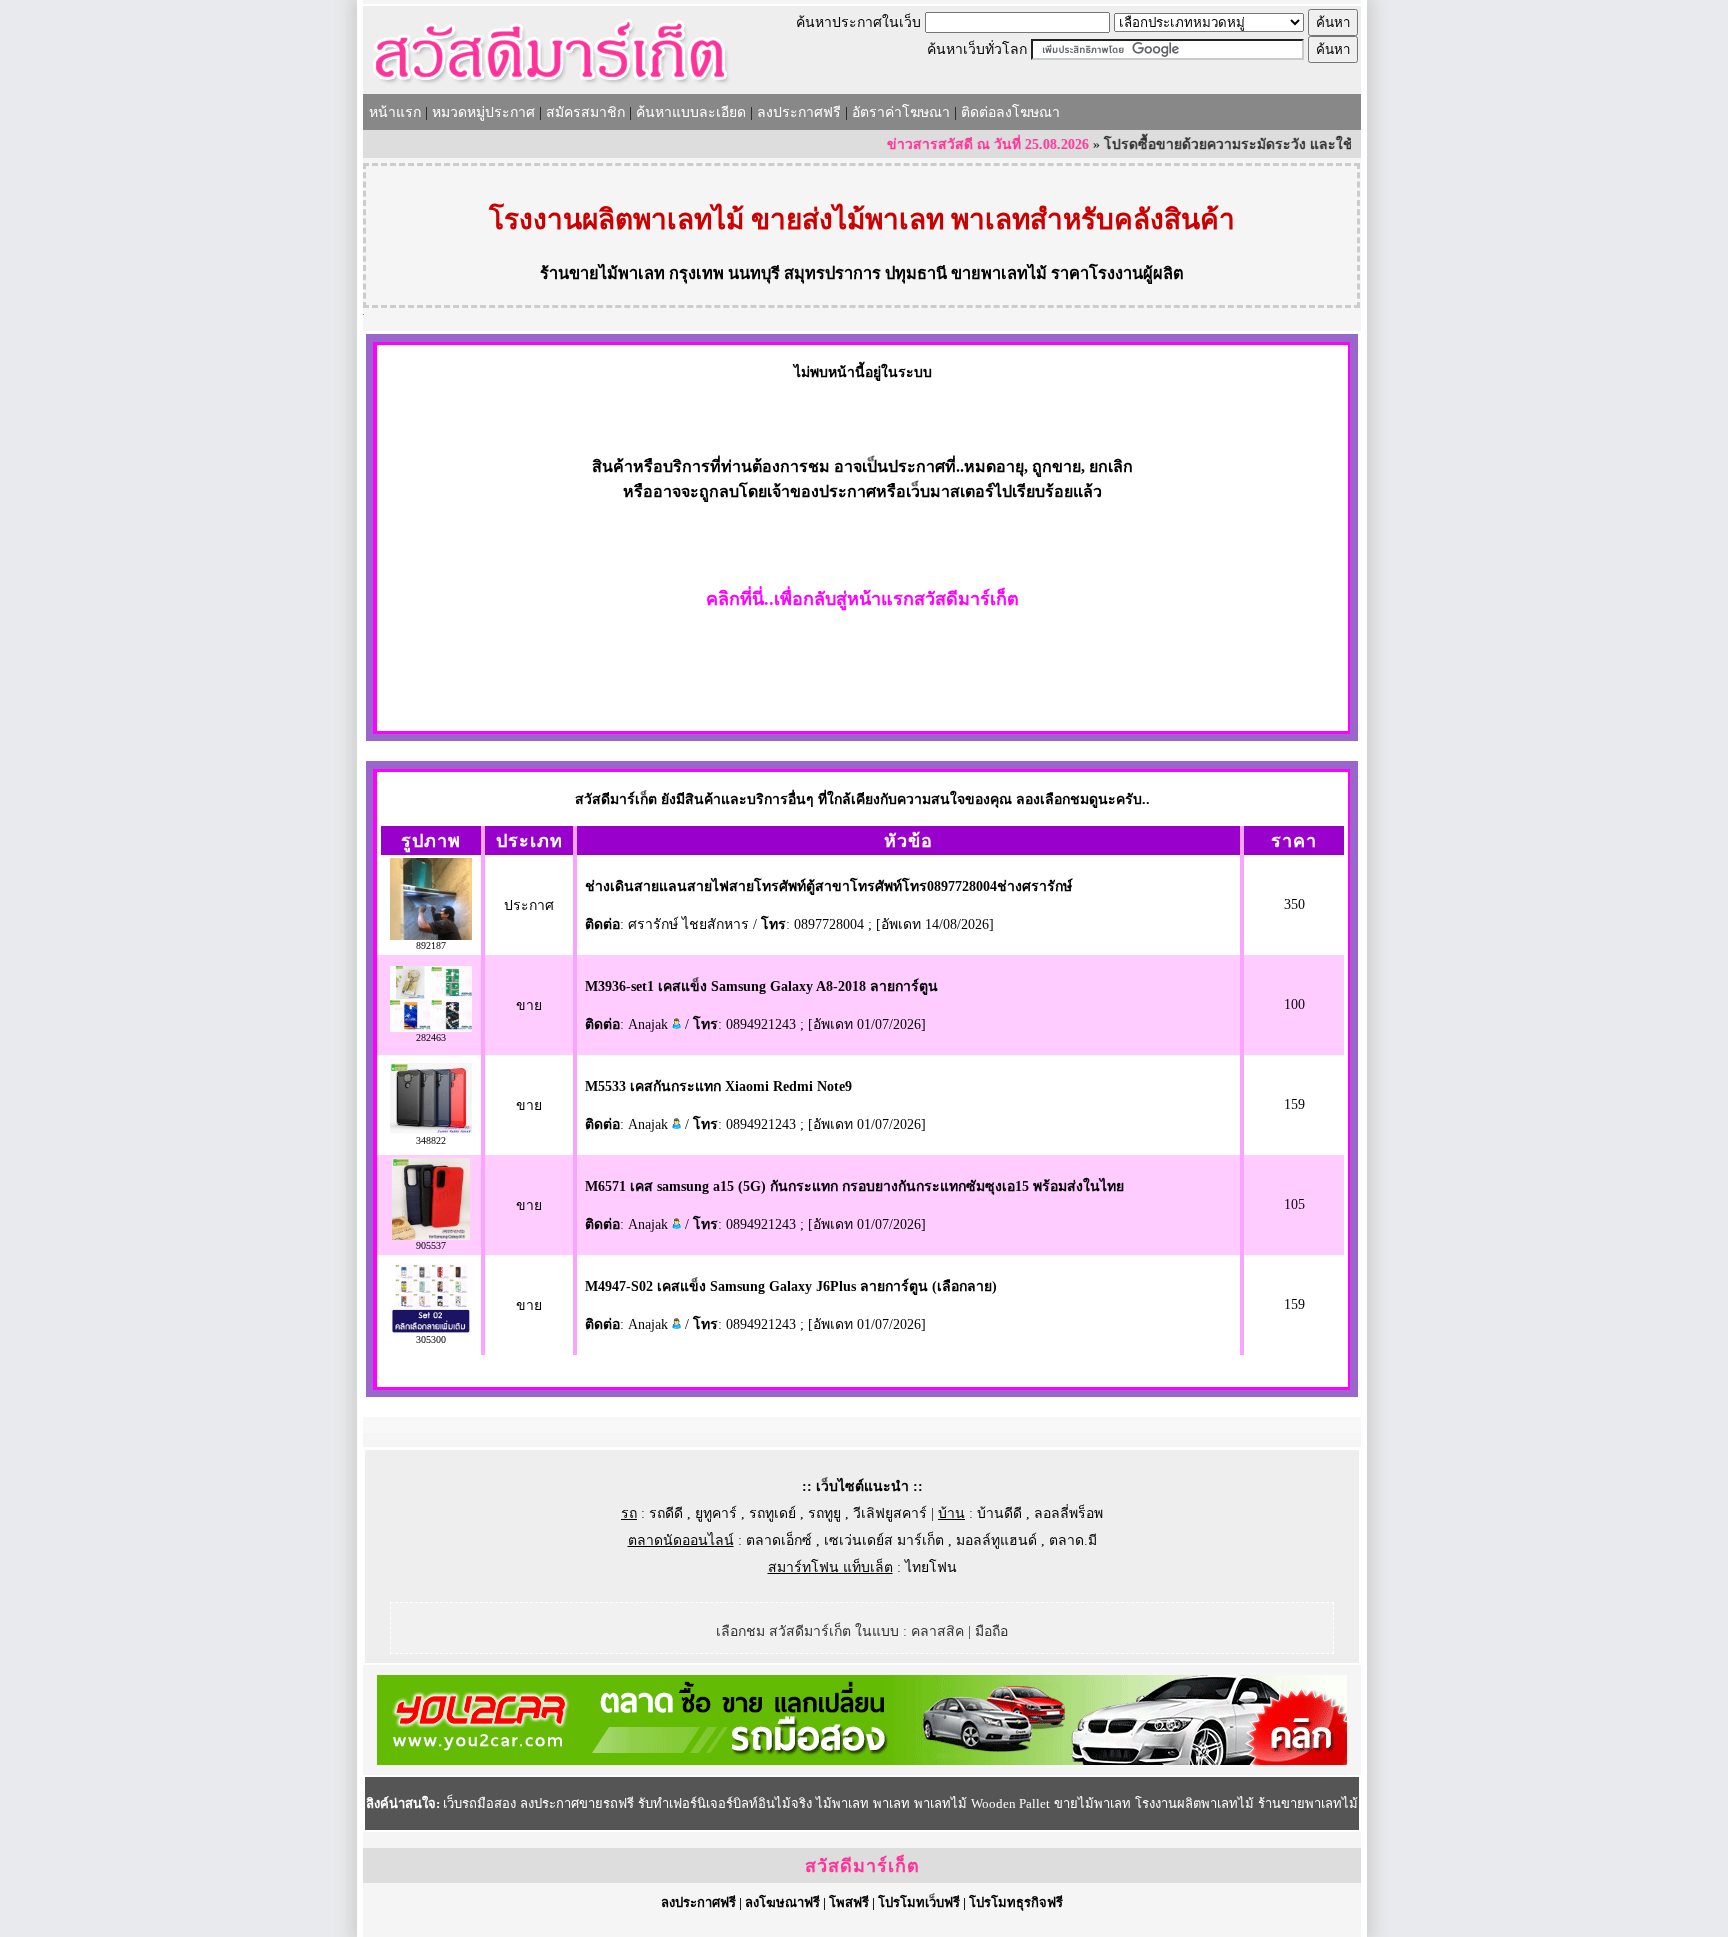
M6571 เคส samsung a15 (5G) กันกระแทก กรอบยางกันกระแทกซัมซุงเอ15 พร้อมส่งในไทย (854, 1186)
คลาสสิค (937, 1631)
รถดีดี (666, 1513)
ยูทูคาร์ (716, 1513)
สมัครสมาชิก (585, 112)
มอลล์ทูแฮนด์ (996, 1540)
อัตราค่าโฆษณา (901, 112)
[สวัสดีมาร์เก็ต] (550, 86)
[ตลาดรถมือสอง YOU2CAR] (862, 1760)
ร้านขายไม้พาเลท (602, 273)
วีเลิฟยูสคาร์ (890, 1513)
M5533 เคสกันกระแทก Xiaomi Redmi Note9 (718, 1086)
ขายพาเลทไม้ (999, 273)
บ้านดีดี (999, 1513)
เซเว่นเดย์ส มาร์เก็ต (884, 1540)
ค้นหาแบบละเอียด (691, 112)
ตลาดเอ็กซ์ (779, 1540)
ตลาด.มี (1073, 1540)
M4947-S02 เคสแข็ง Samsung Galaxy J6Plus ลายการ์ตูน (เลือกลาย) (791, 1286)
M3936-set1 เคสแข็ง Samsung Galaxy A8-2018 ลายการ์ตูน (761, 986)
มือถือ (991, 1631)
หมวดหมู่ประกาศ (483, 112)
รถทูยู (824, 1513)
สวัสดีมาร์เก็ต (862, 1866)
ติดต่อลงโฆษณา (1010, 112)
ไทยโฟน (931, 1567)
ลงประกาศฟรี (799, 112)
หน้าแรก (395, 112)
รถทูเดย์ (772, 1513)
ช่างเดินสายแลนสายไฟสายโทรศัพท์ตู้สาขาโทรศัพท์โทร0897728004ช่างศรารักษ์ (828, 886)
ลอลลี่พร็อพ (1068, 1513)
